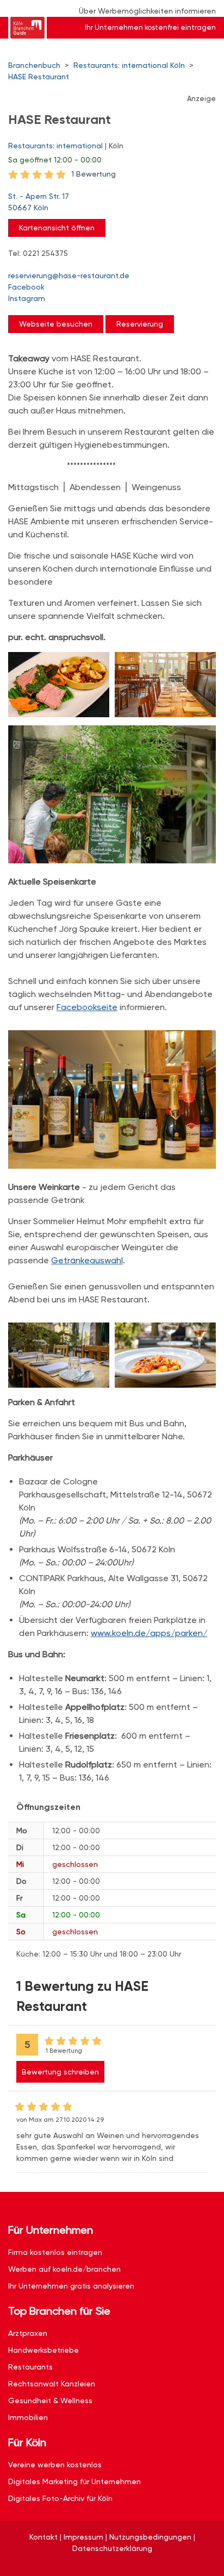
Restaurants (30, 2367)
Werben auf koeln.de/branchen (64, 2269)
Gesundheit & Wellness (50, 2400)
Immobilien (28, 2417)
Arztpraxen (28, 2333)
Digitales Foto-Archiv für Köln (60, 2498)
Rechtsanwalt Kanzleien (52, 2384)
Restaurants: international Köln (129, 65)
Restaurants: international (55, 146)
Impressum (83, 2537)
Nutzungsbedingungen (150, 2537)
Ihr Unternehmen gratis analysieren (71, 2286)
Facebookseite (87, 1007)
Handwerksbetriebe (43, 2350)
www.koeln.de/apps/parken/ (149, 1633)
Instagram (27, 298)
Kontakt (43, 2537)
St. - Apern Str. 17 (39, 202)
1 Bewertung (94, 174)
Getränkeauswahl (87, 1260)
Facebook (26, 287)
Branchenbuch (34, 65)
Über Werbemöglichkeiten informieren (147, 11)
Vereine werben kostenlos (55, 2465)
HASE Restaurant (39, 77)
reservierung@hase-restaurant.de (69, 275)
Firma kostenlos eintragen (55, 2252)
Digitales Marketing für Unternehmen (74, 2481)
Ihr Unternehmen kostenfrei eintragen (150, 27)
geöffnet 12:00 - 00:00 (55, 160)
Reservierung (140, 324)
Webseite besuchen (56, 324)
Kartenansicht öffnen (57, 228)
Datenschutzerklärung (112, 2548)
